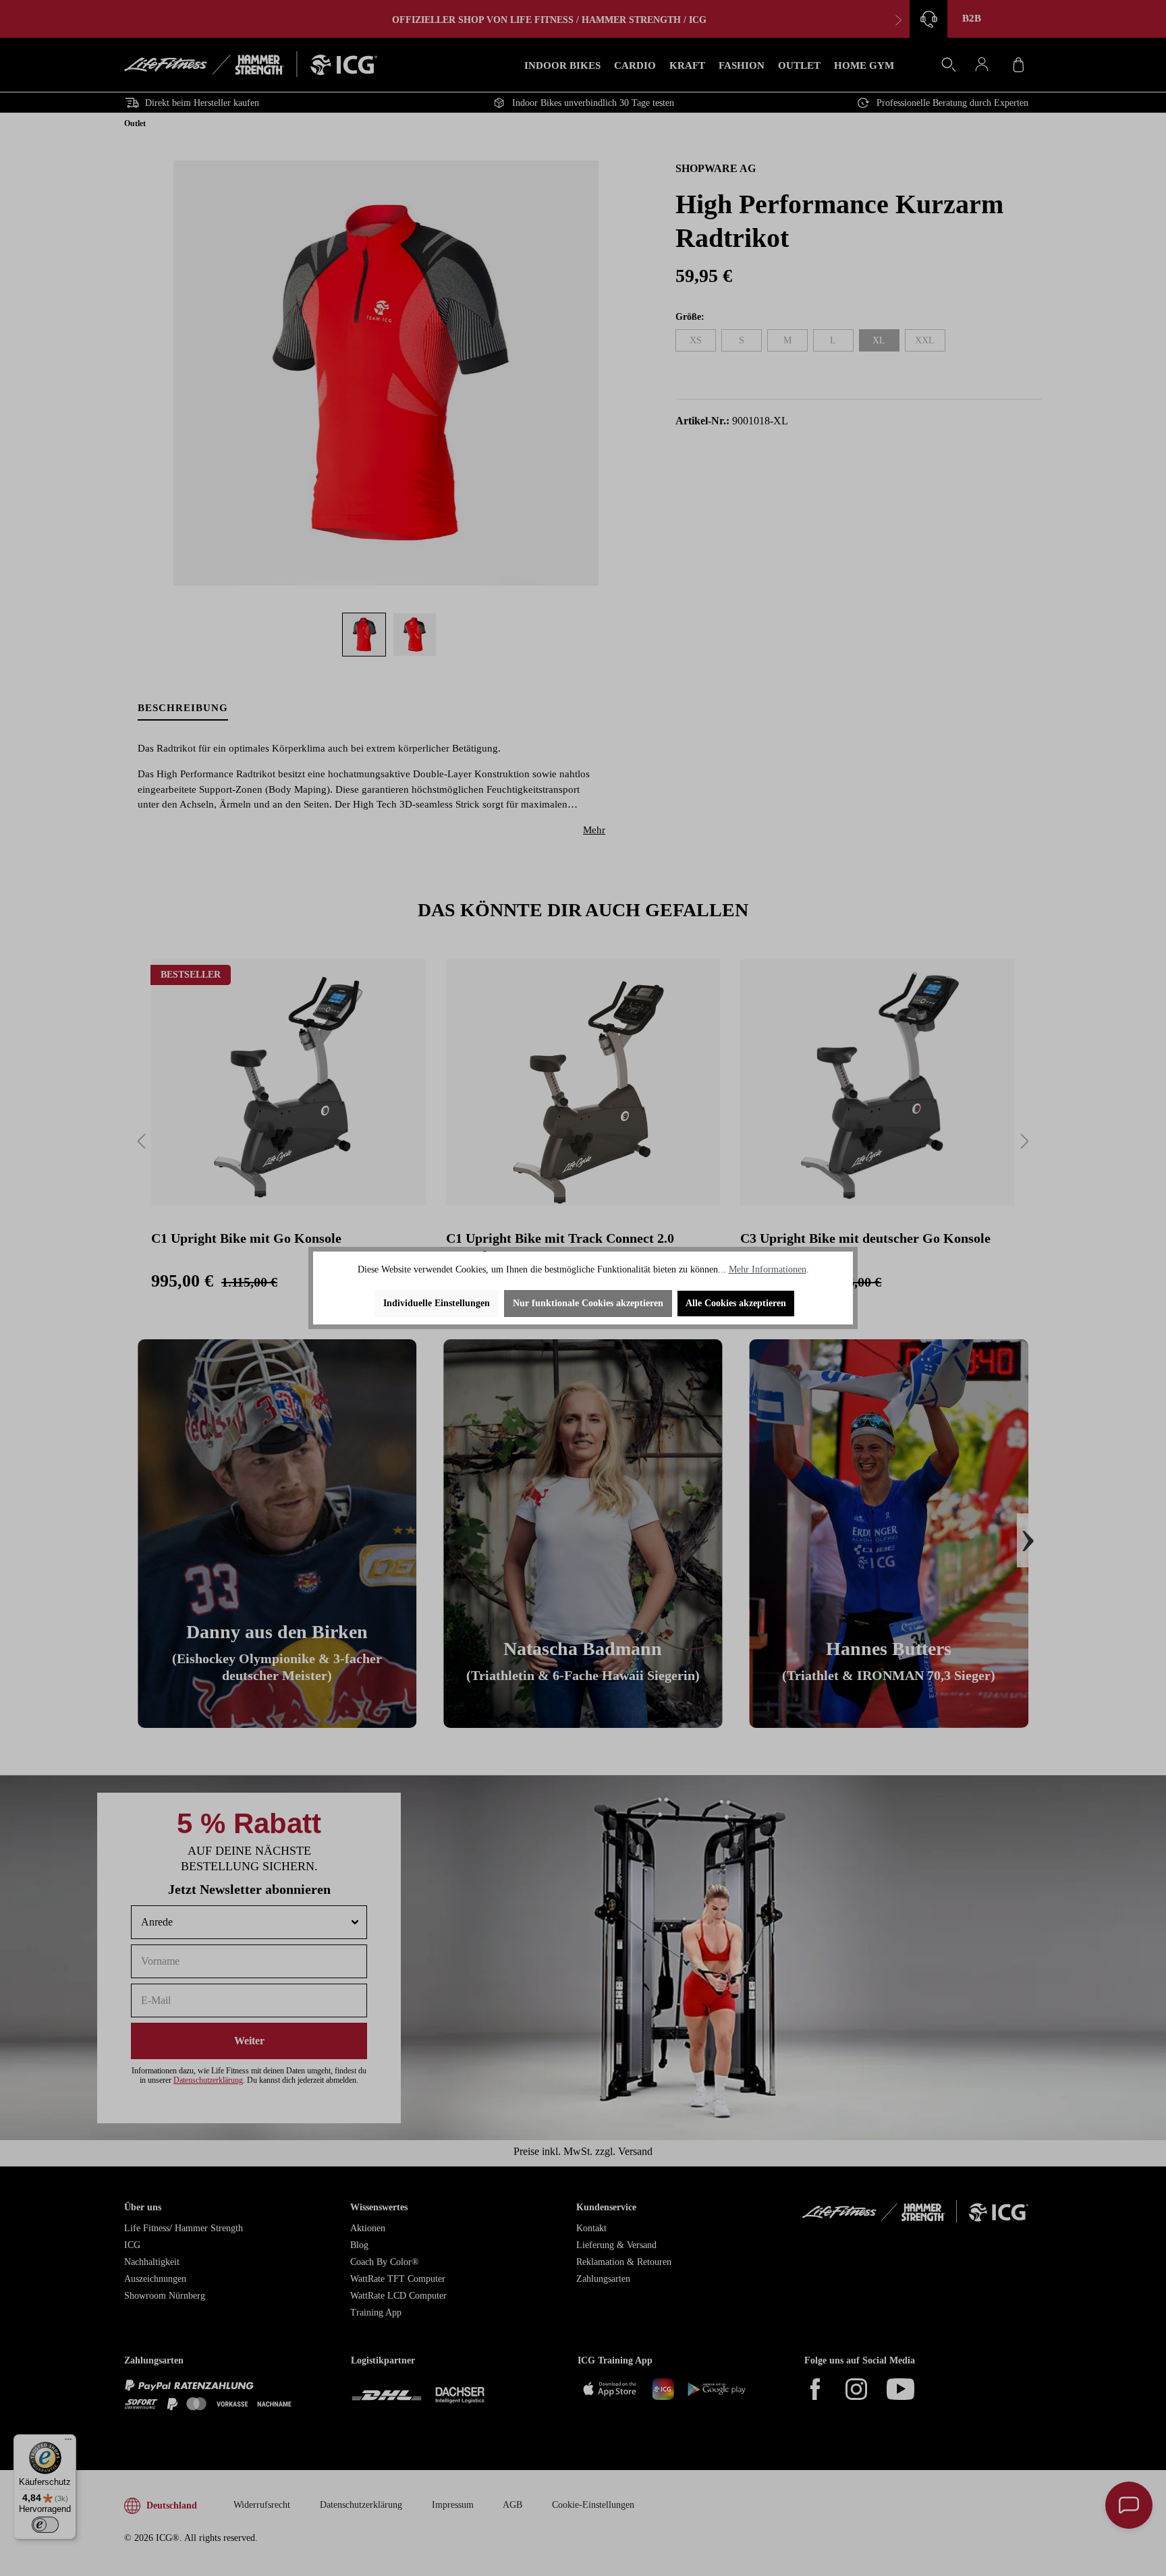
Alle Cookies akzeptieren (736, 1303)
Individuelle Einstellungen (437, 1303)
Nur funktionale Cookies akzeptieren (588, 1303)
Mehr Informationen (768, 1269)
